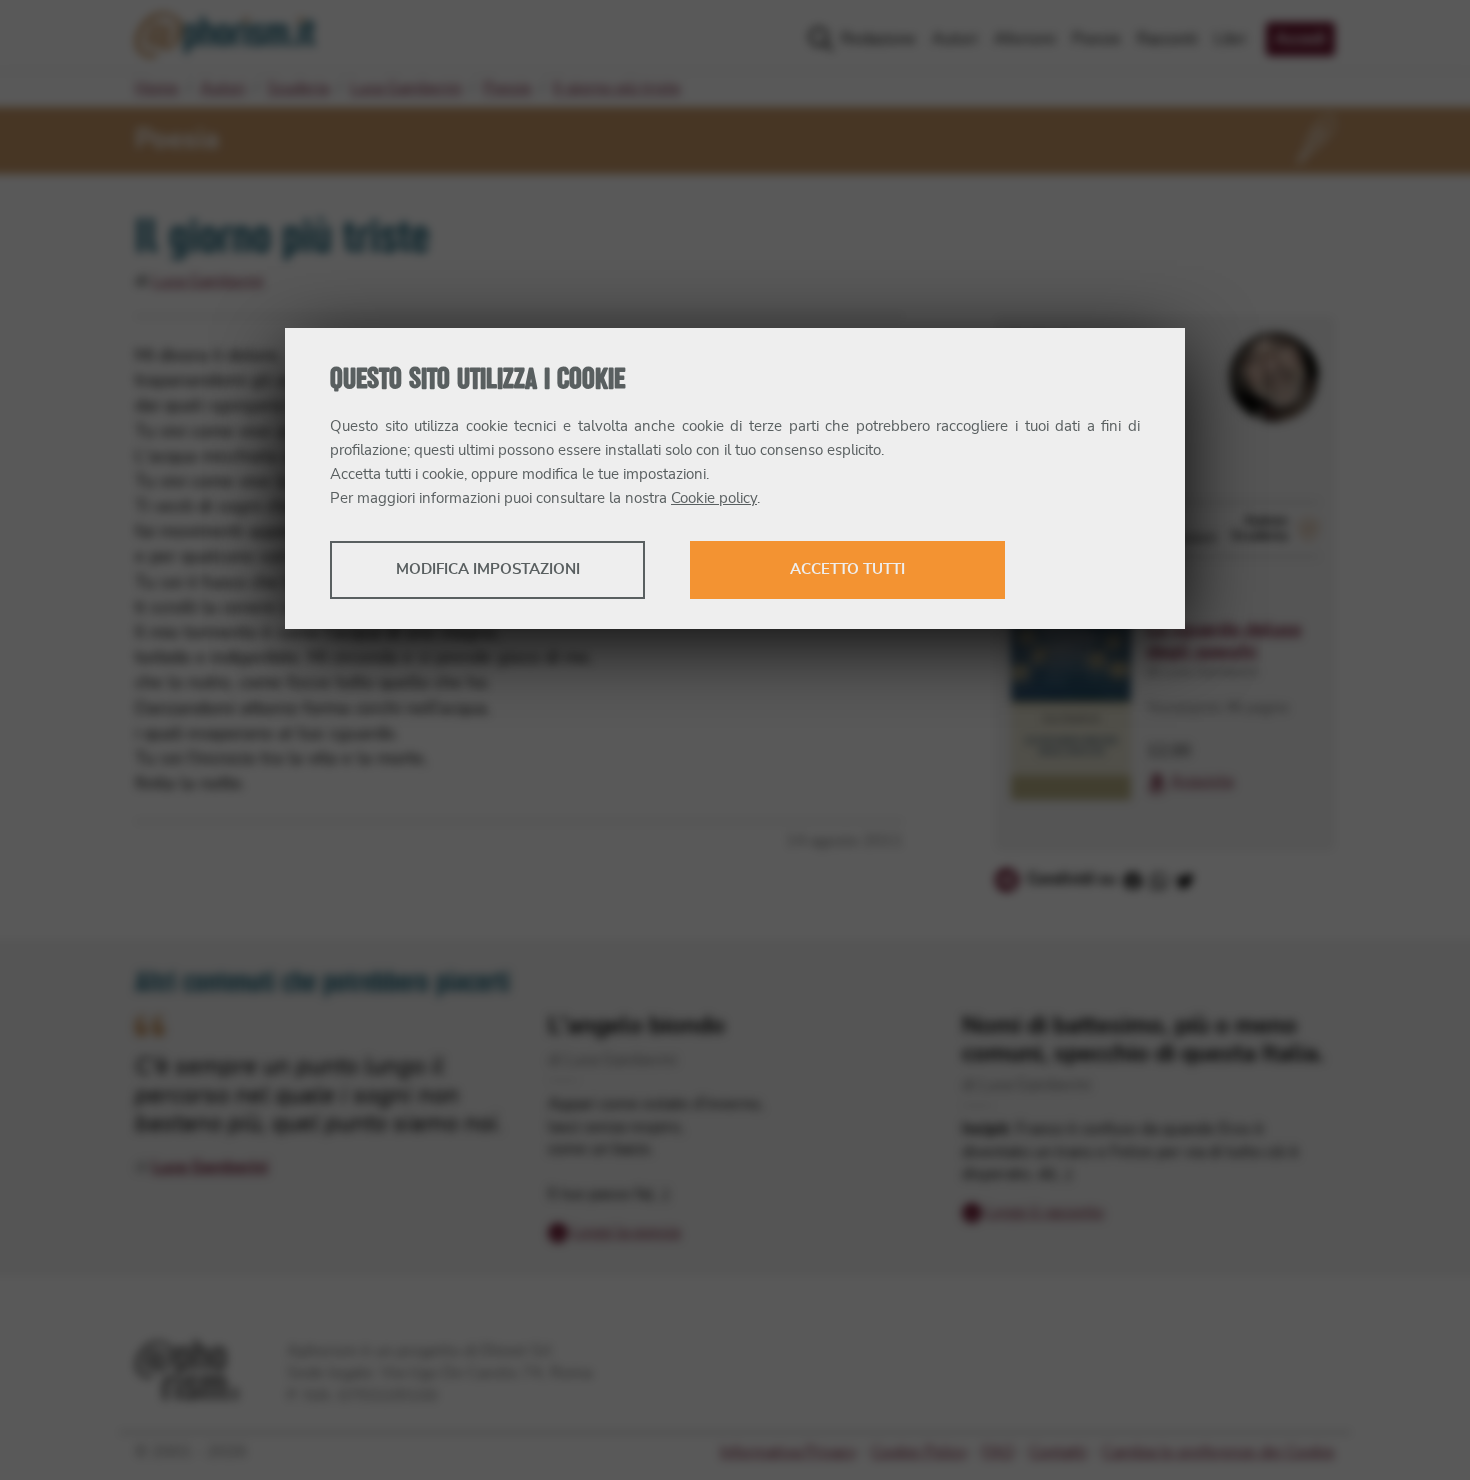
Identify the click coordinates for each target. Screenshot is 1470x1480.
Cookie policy (714, 498)
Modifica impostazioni (488, 569)
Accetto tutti (847, 569)
